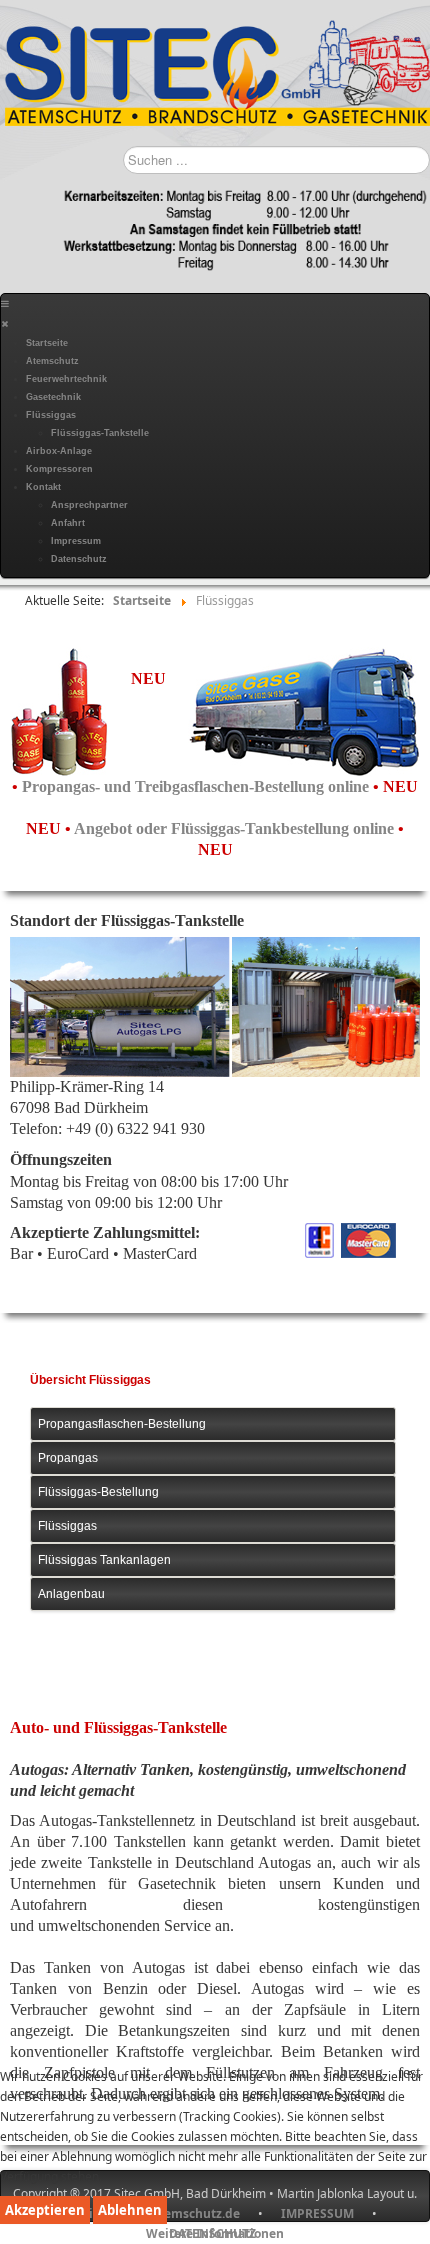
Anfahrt (68, 523)
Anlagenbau (71, 1594)
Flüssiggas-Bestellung (98, 1492)
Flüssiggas (51, 415)
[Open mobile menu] (5, 304)
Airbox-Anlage (59, 451)
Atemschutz (52, 361)
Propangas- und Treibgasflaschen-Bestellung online (197, 786)
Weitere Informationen (215, 2233)
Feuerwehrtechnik (66, 379)
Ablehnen (130, 2210)
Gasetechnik (53, 397)
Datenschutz (79, 559)
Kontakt (43, 487)
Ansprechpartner (89, 505)
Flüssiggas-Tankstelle (100, 433)
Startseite (47, 343)
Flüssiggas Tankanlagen (104, 1560)
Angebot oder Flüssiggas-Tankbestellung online (236, 828)
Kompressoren (59, 469)
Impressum (76, 541)
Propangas (68, 1458)
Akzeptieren (45, 2210)
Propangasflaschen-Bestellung (122, 1424)
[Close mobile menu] (4, 324)
